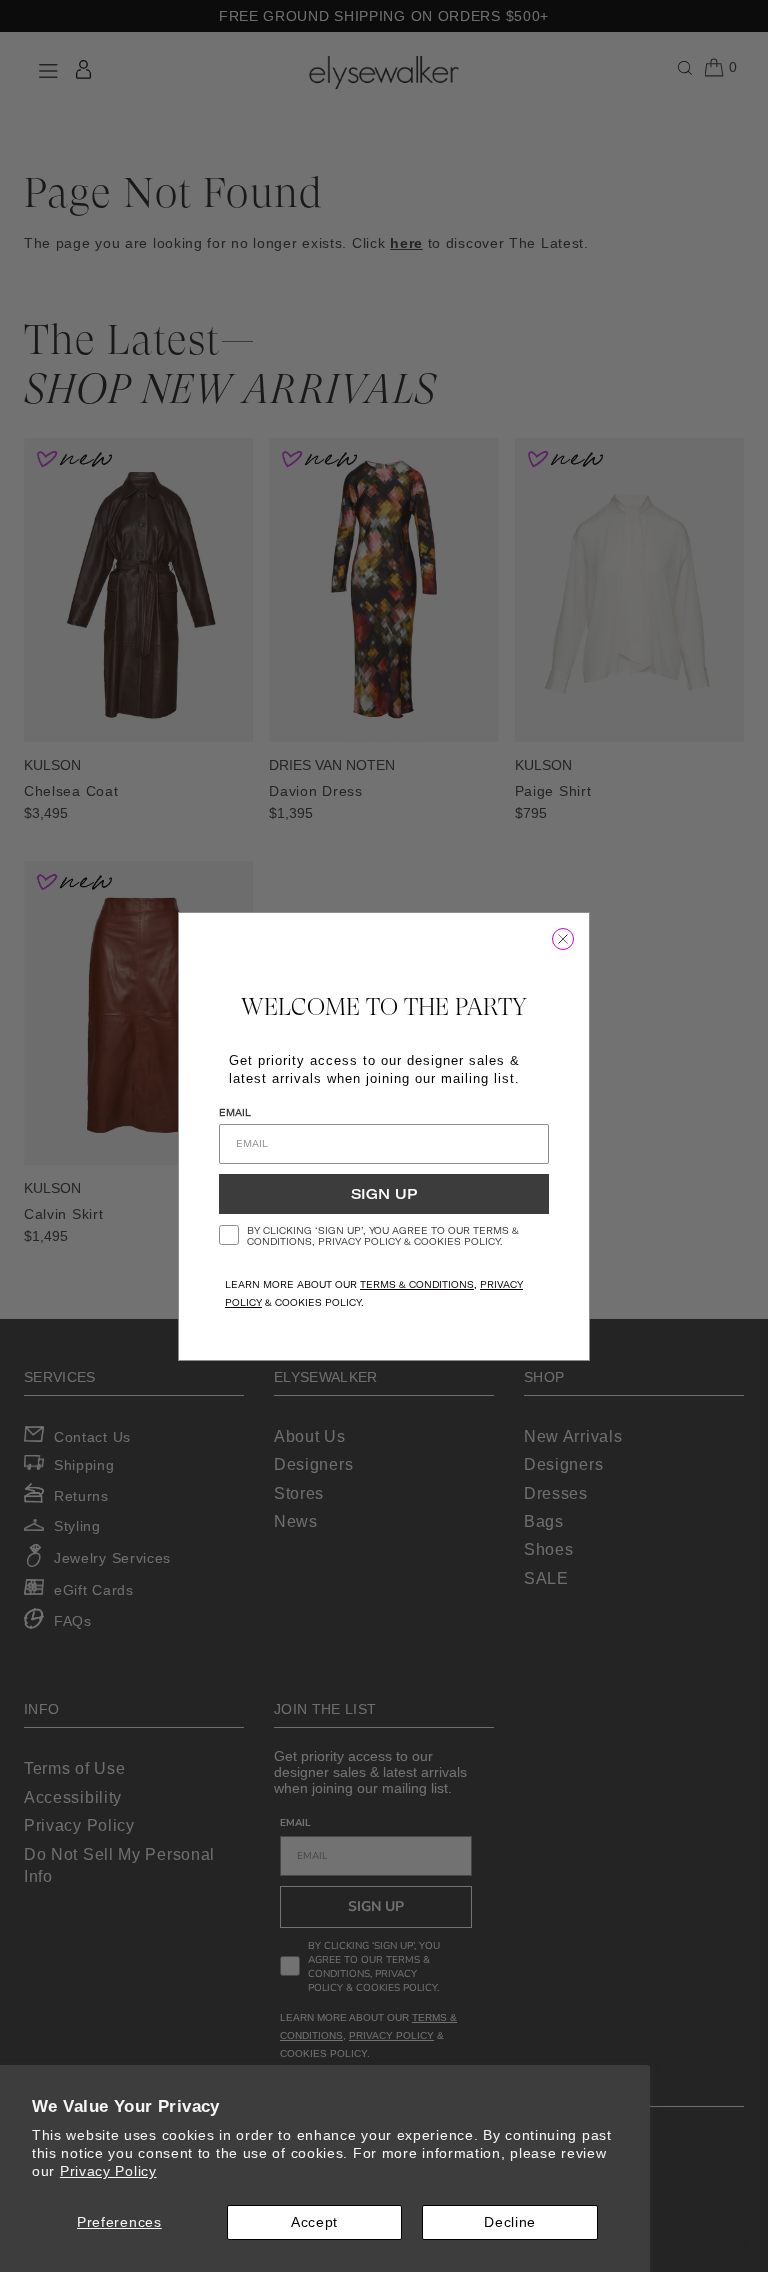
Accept (314, 2222)
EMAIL (235, 1112)
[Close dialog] (563, 939)
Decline (510, 2222)
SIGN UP (384, 1194)
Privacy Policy (108, 2171)
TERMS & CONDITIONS (417, 1284)
